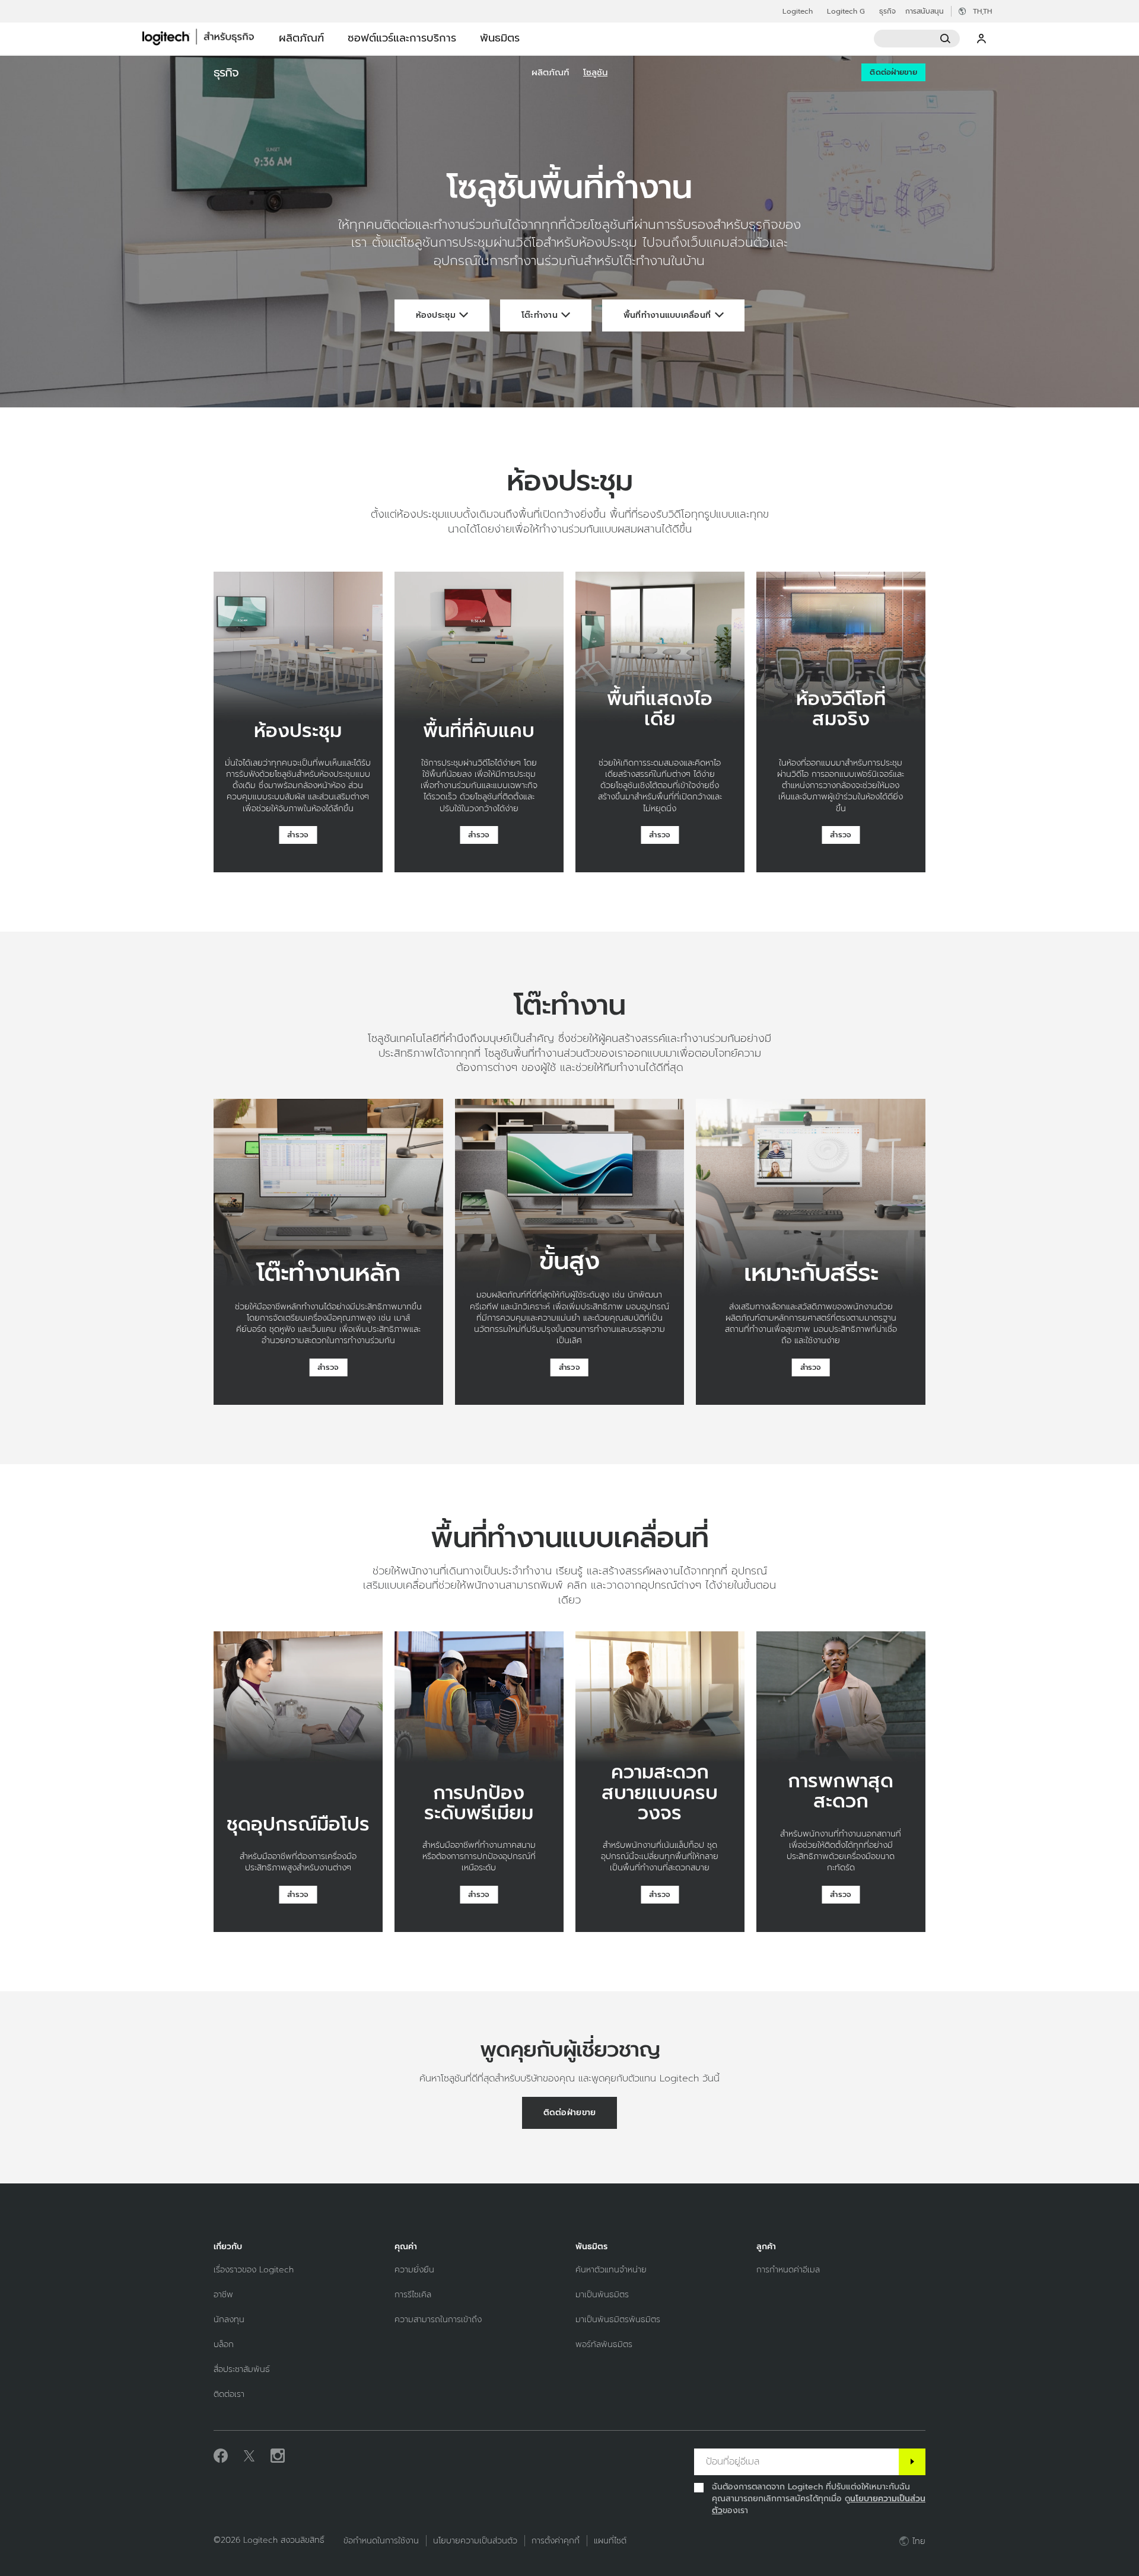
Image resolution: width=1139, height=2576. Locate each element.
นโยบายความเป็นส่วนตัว (475, 2541)
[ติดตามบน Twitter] (249, 2456)
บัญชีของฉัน (982, 39)
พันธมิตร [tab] (500, 38)
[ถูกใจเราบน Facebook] (221, 2456)
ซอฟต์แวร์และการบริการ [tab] (402, 38)
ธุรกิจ (887, 11)
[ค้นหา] (917, 39)
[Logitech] (205, 37)
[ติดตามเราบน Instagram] (278, 2456)
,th (982, 11)
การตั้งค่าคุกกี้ (556, 2541)
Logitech (798, 11)
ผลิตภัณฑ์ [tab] (301, 38)
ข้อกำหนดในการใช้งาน (381, 2541)
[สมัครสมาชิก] (912, 2462)
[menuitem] (550, 72)
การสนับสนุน (925, 11)
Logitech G (846, 11)
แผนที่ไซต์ (610, 2541)
